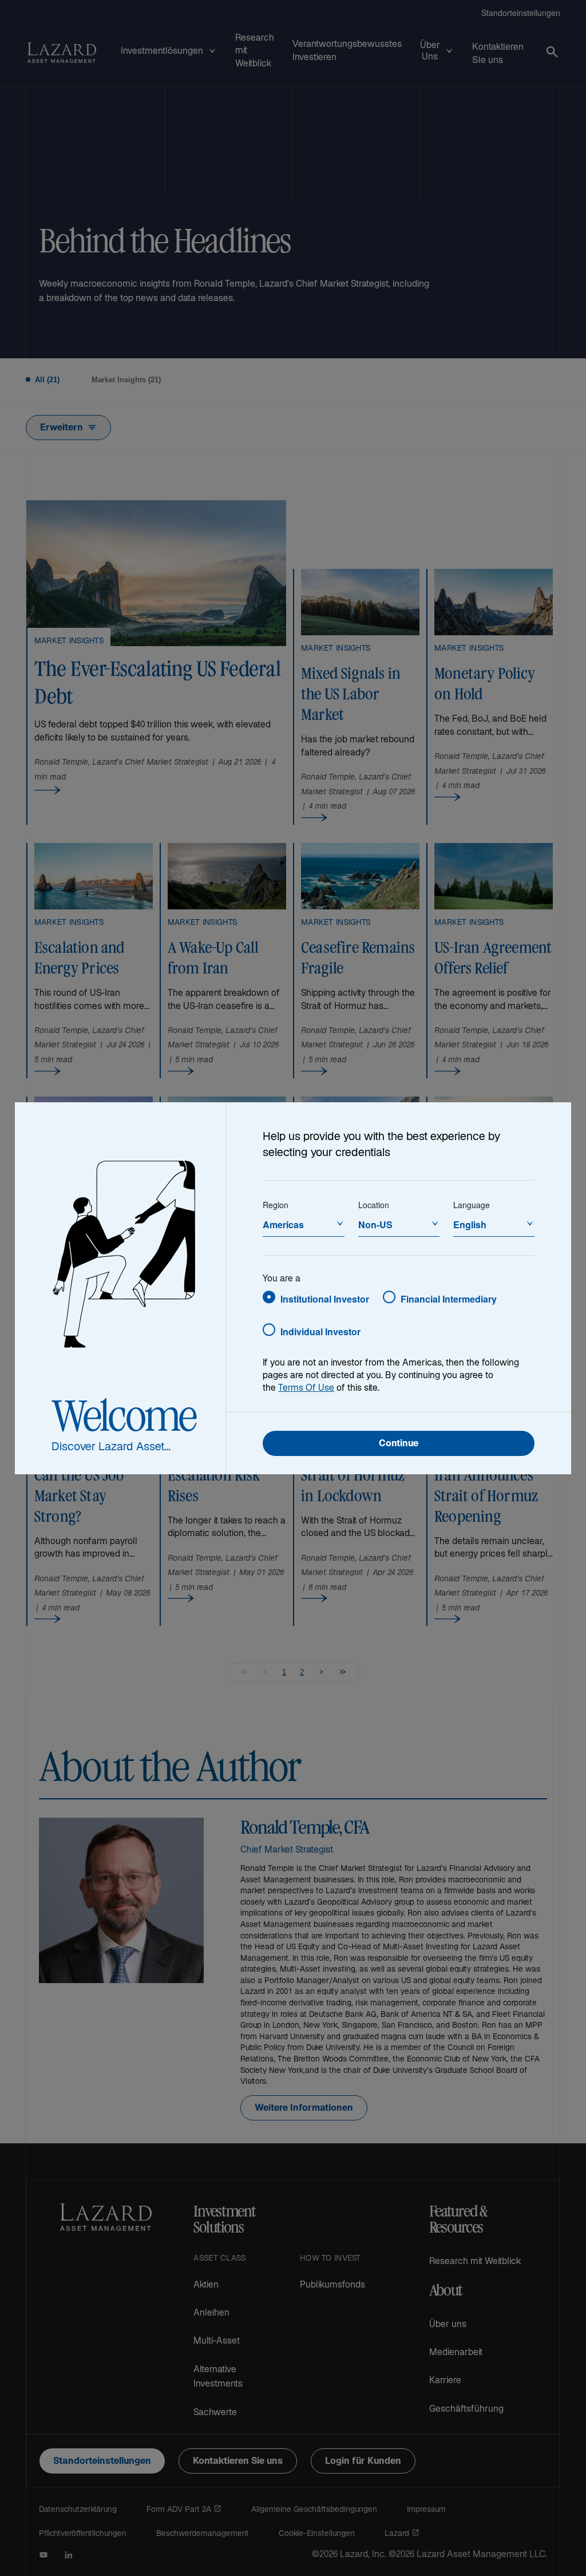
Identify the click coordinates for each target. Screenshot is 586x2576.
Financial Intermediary (449, 1299)
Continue (399, 1444)
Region (276, 1205)
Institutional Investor (325, 1299)
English (470, 1224)
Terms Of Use (306, 1389)
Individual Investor (320, 1331)
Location (374, 1205)
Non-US (375, 1224)
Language (472, 1205)
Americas (283, 1224)
